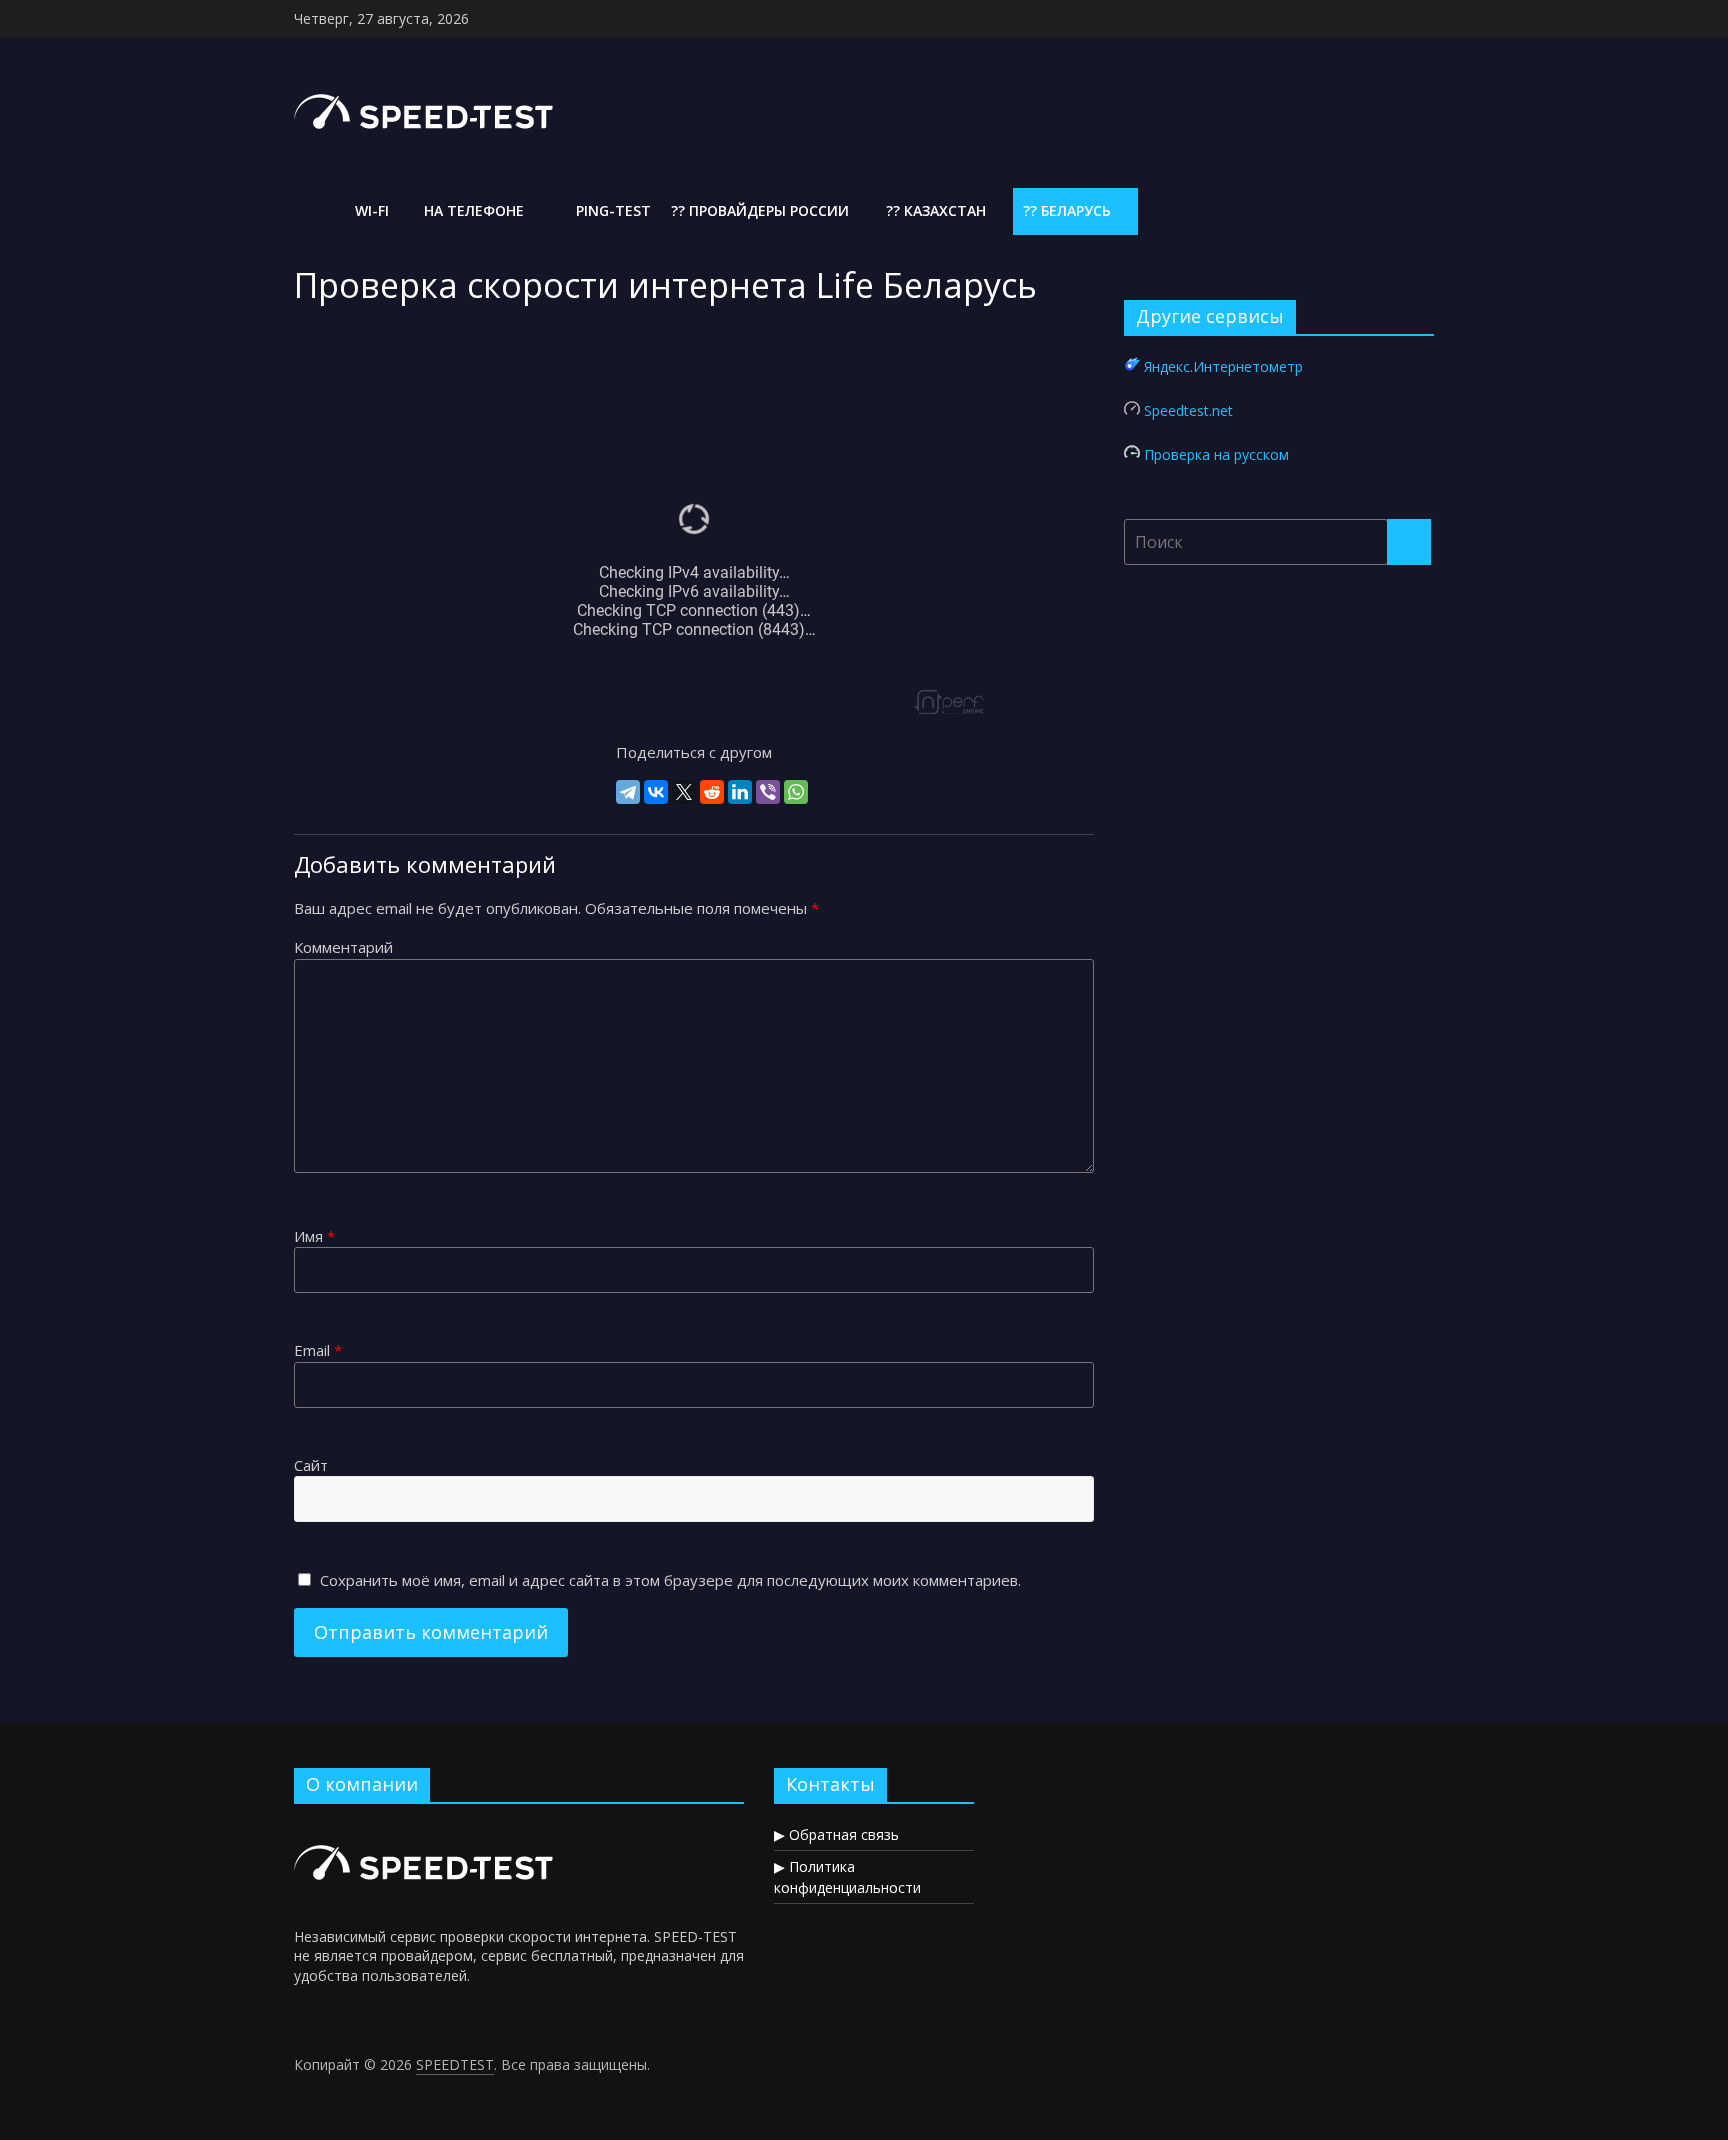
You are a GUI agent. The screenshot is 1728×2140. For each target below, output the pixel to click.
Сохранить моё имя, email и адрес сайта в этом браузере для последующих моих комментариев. (670, 1580)
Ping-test (611, 210)
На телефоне (472, 210)
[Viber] (768, 792)
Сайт (311, 1465)
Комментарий (343, 947)
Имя (314, 1236)
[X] (684, 792)
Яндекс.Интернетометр (1223, 366)
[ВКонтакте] (656, 792)
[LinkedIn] (740, 792)
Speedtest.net (1188, 410)
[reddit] (712, 792)
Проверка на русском (1216, 454)
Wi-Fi (370, 210)
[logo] (426, 1828)
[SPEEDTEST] (312, 211)
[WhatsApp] (796, 792)
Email (318, 1350)
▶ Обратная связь (836, 1834)
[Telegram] (628, 792)
